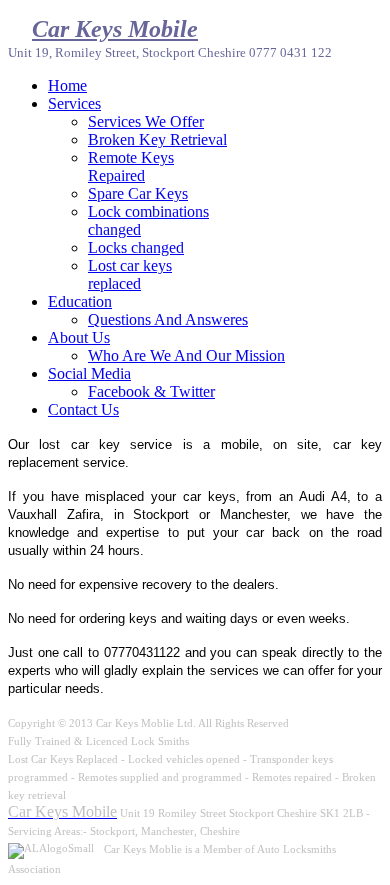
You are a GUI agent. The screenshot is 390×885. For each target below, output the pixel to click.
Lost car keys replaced (130, 274)
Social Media (89, 373)
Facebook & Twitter (151, 391)
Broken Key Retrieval (157, 139)
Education (80, 301)
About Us (79, 337)
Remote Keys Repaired (131, 166)
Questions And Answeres (168, 319)
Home (67, 85)
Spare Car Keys (138, 193)
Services (74, 103)
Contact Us (83, 409)
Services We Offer (146, 121)
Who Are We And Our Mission (186, 355)
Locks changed (136, 247)
